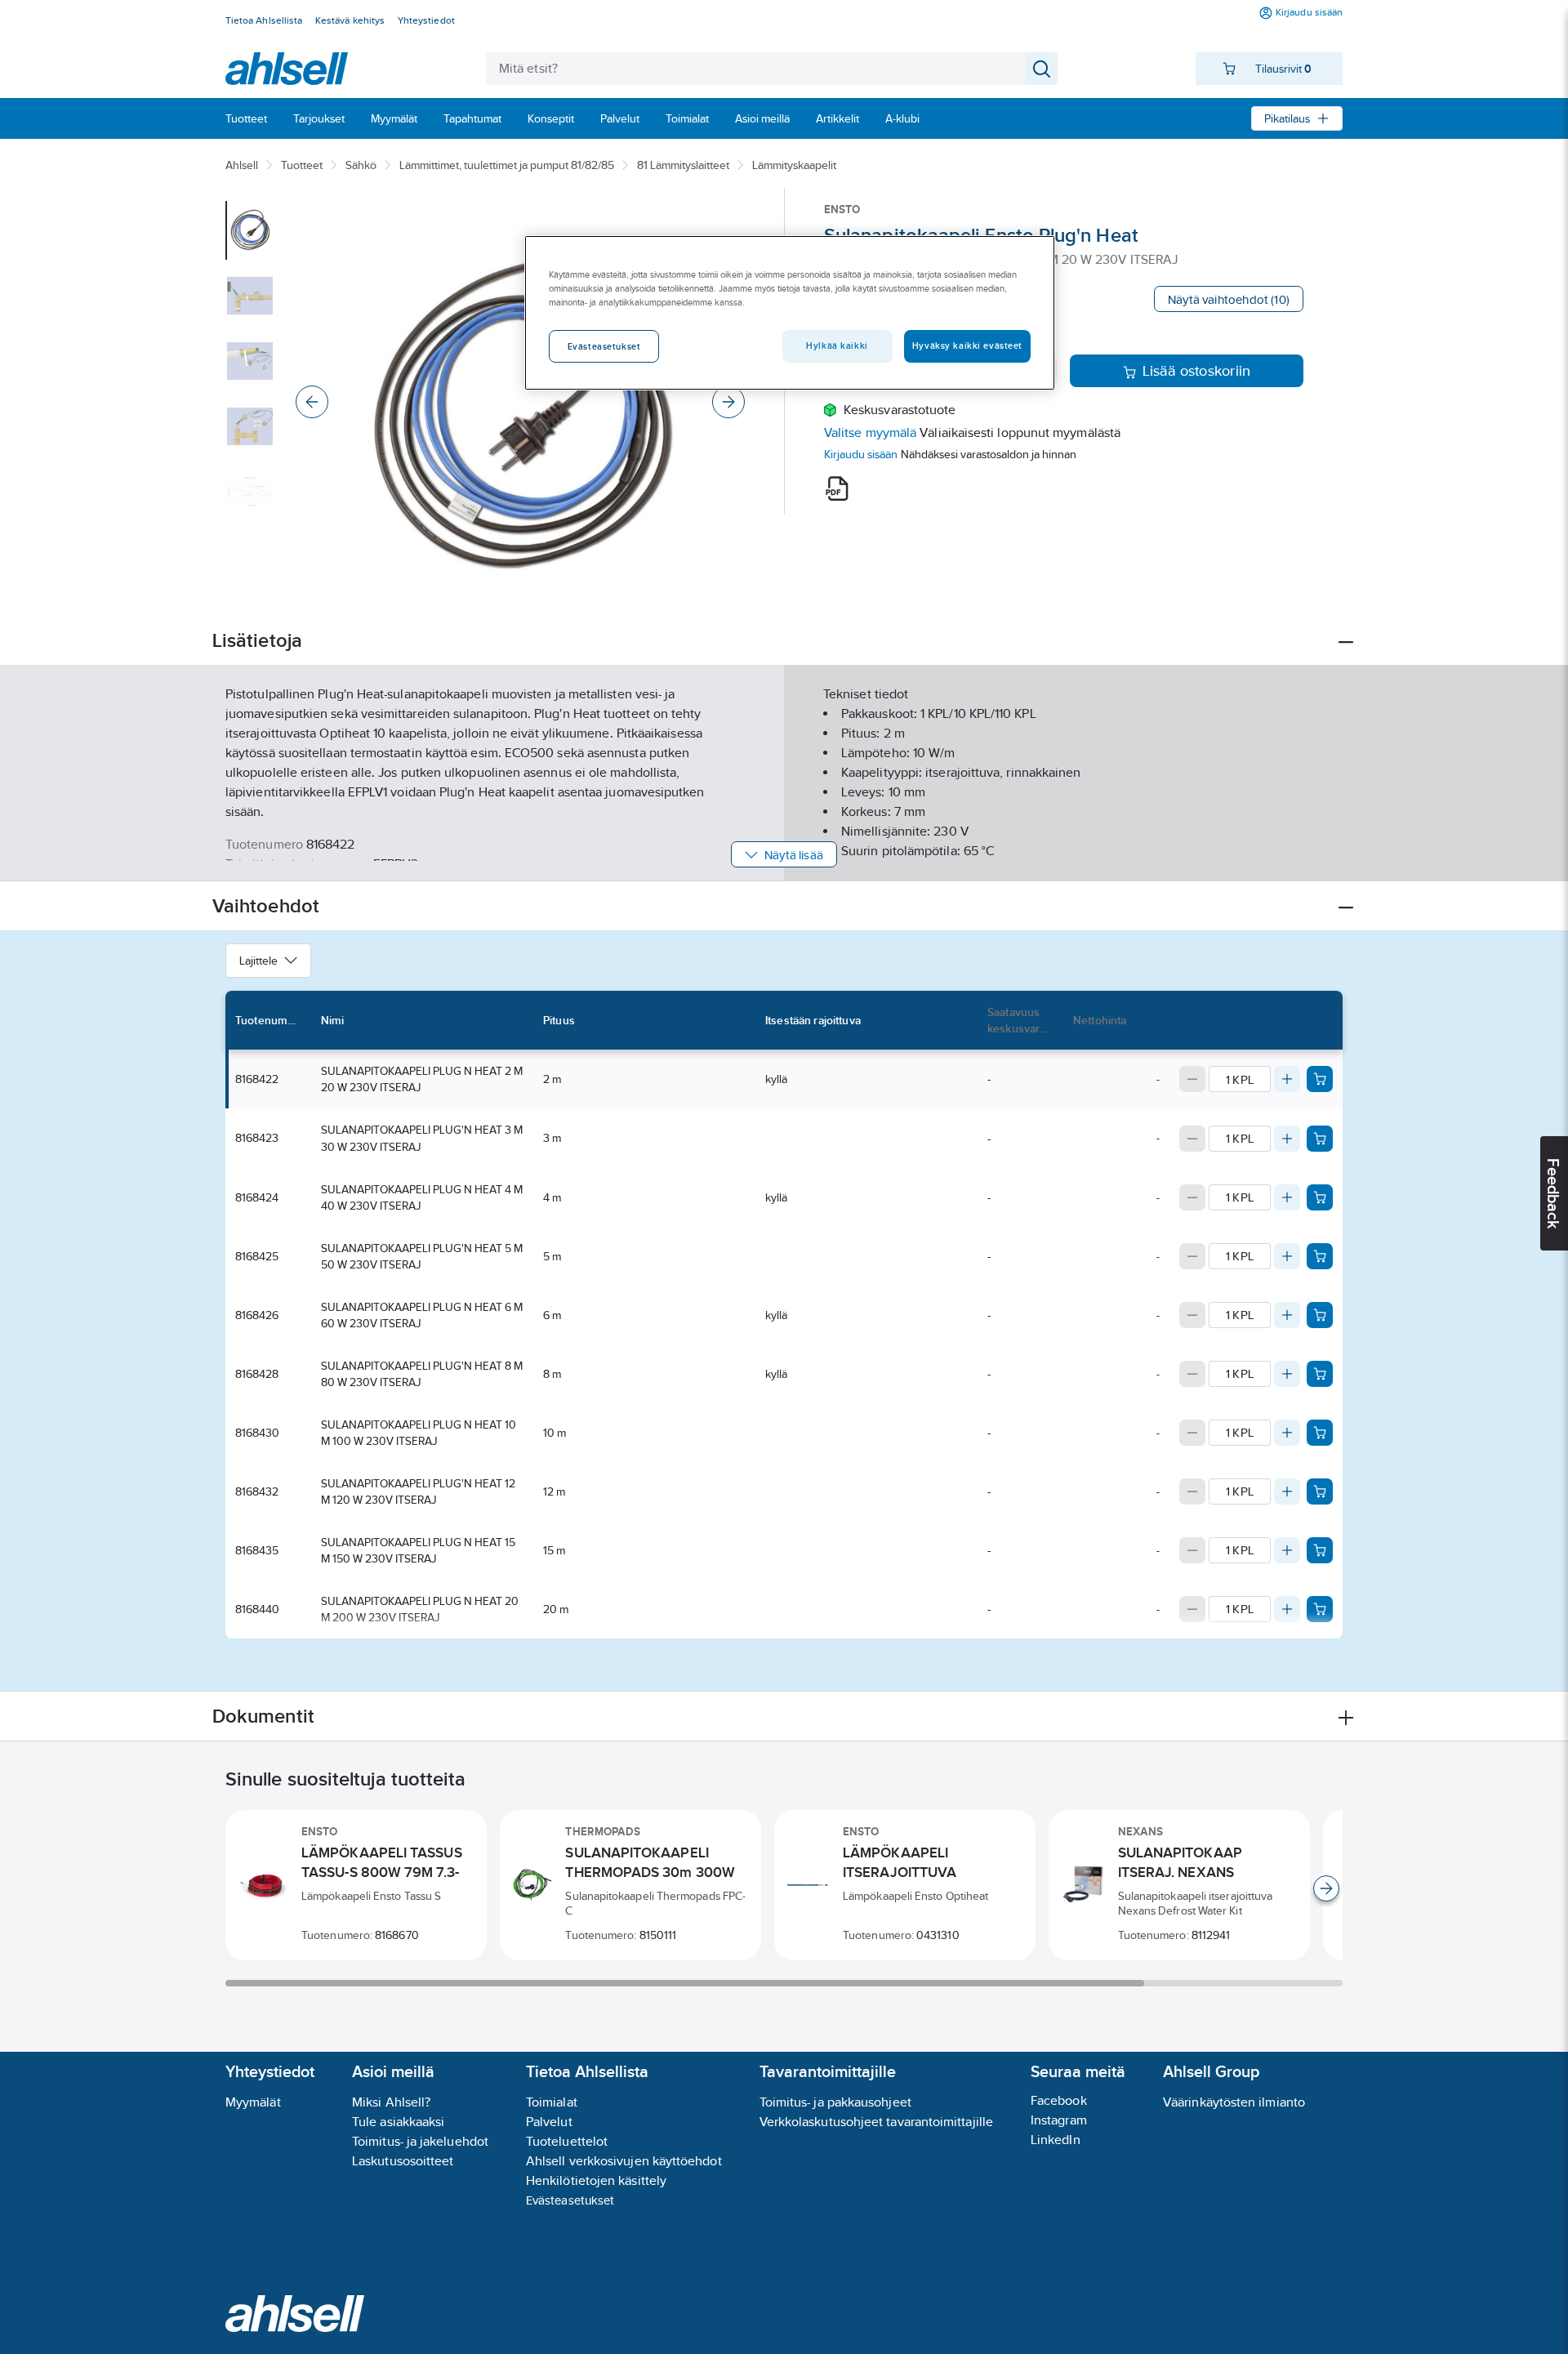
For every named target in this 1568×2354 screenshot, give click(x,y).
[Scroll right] (1326, 1888)
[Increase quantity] (1287, 1079)
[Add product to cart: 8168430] (1320, 1433)
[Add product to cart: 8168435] (1320, 1550)
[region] (790, 313)
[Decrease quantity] (1192, 1079)
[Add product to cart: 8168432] (1320, 1491)
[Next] (728, 402)
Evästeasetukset (570, 2200)
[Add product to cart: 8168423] (1320, 1139)
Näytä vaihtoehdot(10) (1229, 299)
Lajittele (258, 961)
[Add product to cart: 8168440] (1320, 1609)
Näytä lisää (794, 855)
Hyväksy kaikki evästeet (967, 346)
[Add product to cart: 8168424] (1320, 1197)
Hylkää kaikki (837, 346)
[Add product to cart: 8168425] (1320, 1256)
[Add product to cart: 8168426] (1320, 1315)
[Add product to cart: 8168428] (1320, 1374)
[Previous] (312, 402)
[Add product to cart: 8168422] (1320, 1079)
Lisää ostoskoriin (1197, 371)
